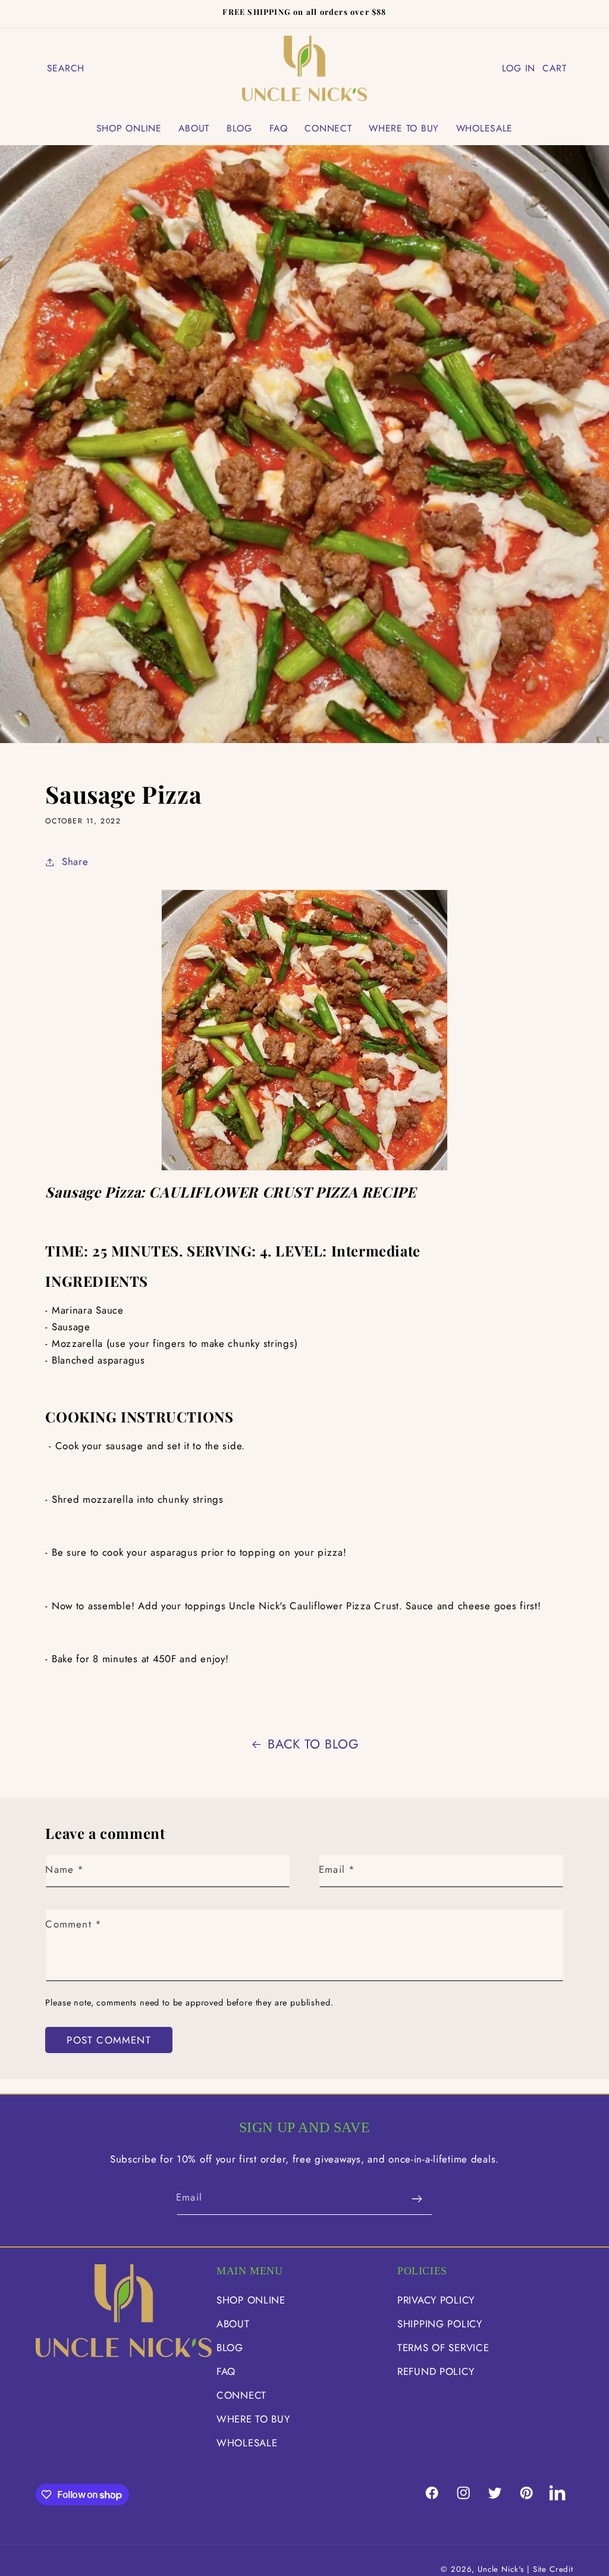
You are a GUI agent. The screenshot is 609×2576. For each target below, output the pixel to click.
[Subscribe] (417, 2199)
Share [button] (75, 861)
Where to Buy (253, 2419)
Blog (230, 2348)
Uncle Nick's (501, 2569)
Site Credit (553, 2569)
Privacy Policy (436, 2300)
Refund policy (436, 2371)
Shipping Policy (440, 2324)
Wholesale (247, 2443)
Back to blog (313, 1744)
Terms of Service (443, 2348)
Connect (241, 2395)
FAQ (226, 2371)
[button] (66, 68)
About (233, 2324)
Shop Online (251, 2300)
